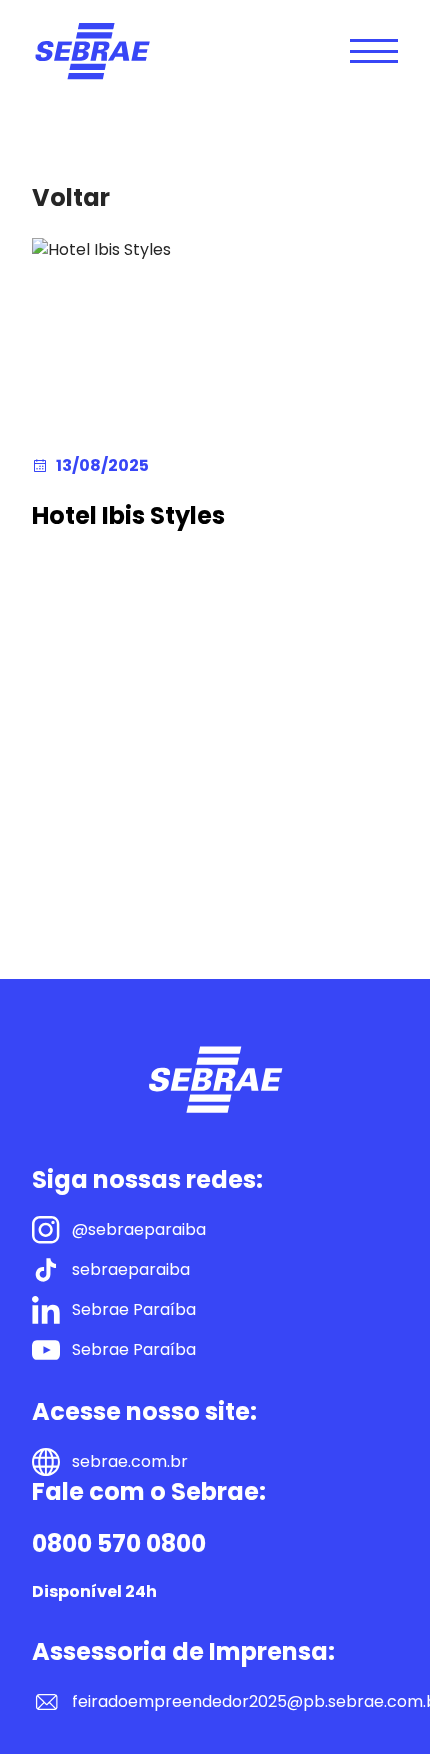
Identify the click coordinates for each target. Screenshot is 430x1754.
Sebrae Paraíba (134, 1309)
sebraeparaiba (131, 1269)
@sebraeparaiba (139, 1229)
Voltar (71, 198)
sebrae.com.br (130, 1461)
